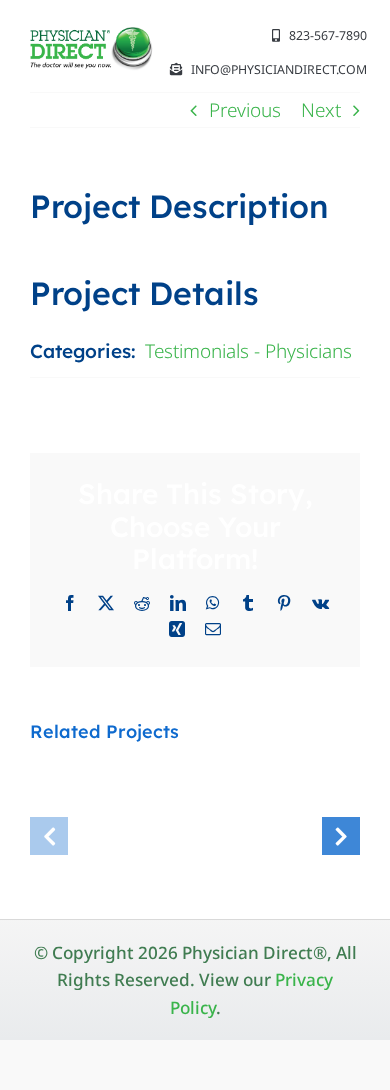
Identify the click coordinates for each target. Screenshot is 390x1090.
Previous (245, 110)
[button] (49, 836)
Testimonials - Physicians (248, 351)
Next (321, 110)
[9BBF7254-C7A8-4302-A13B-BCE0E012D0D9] (92, 36)
